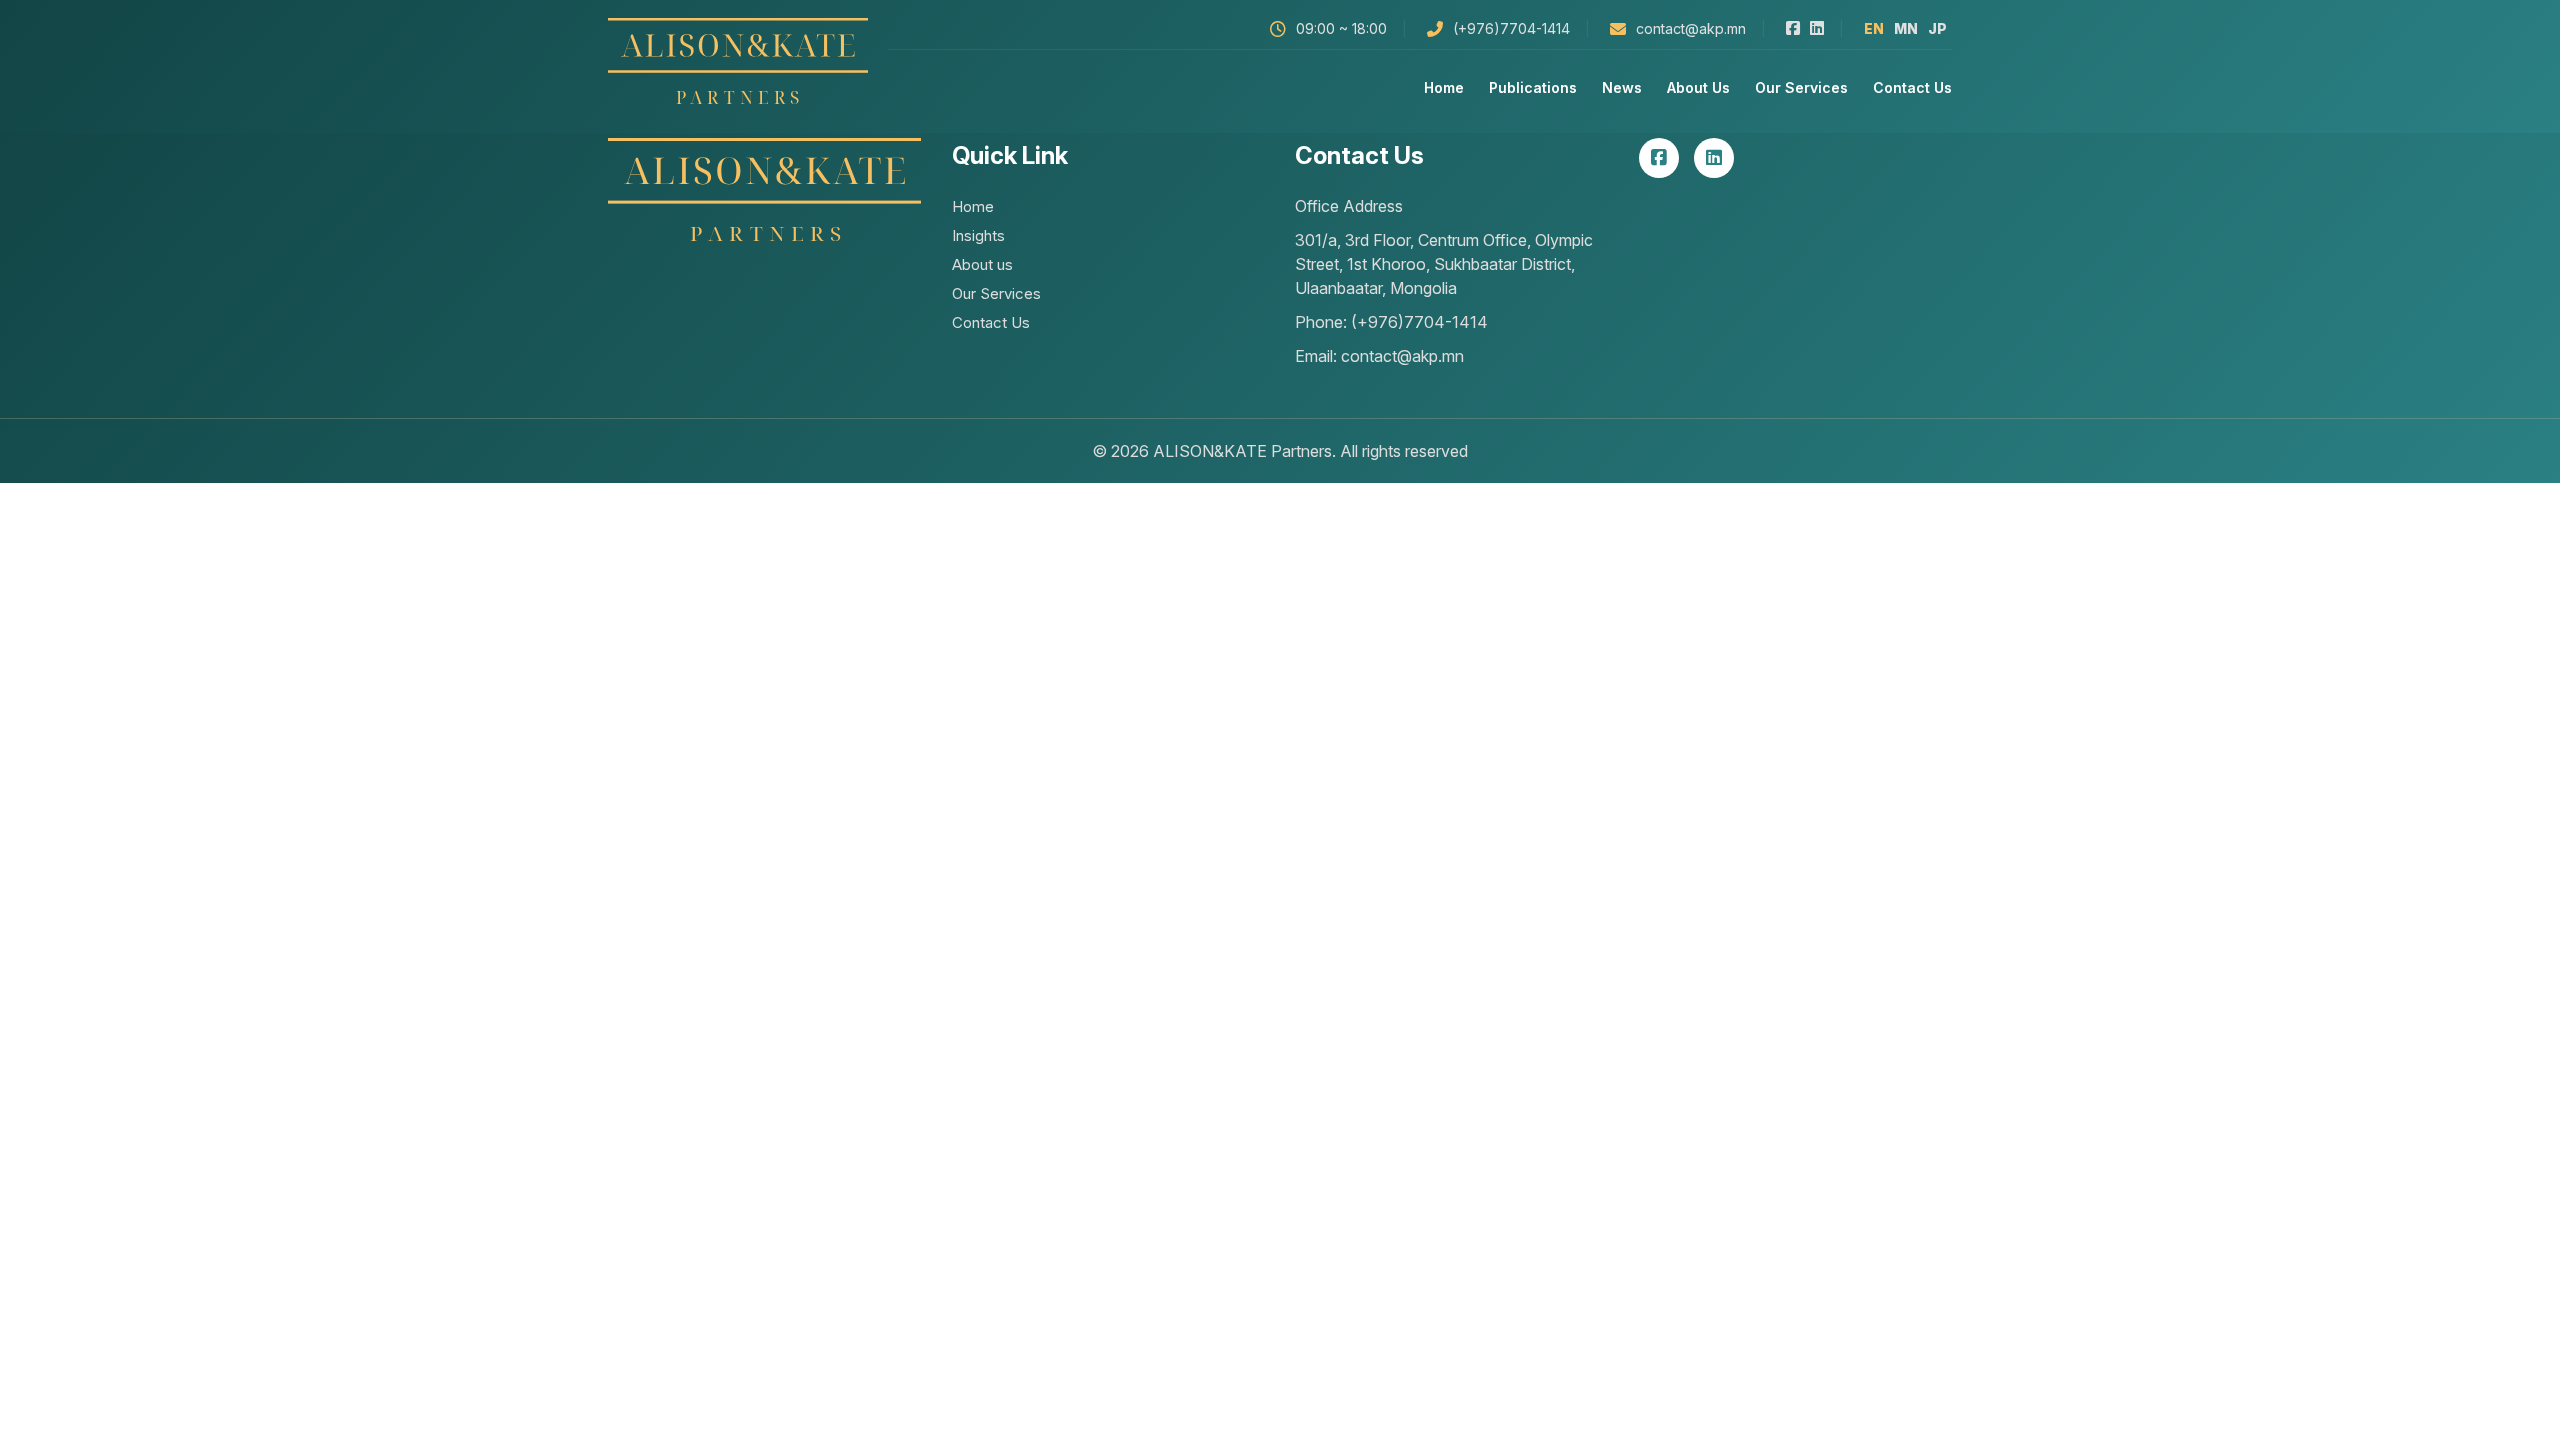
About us (1698, 87)
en (1874, 28)
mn (1906, 28)
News (1622, 87)
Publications (1533, 87)
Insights (978, 235)
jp (1937, 28)
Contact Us (1912, 87)
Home (1444, 87)
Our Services (1801, 87)
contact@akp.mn (1691, 28)
